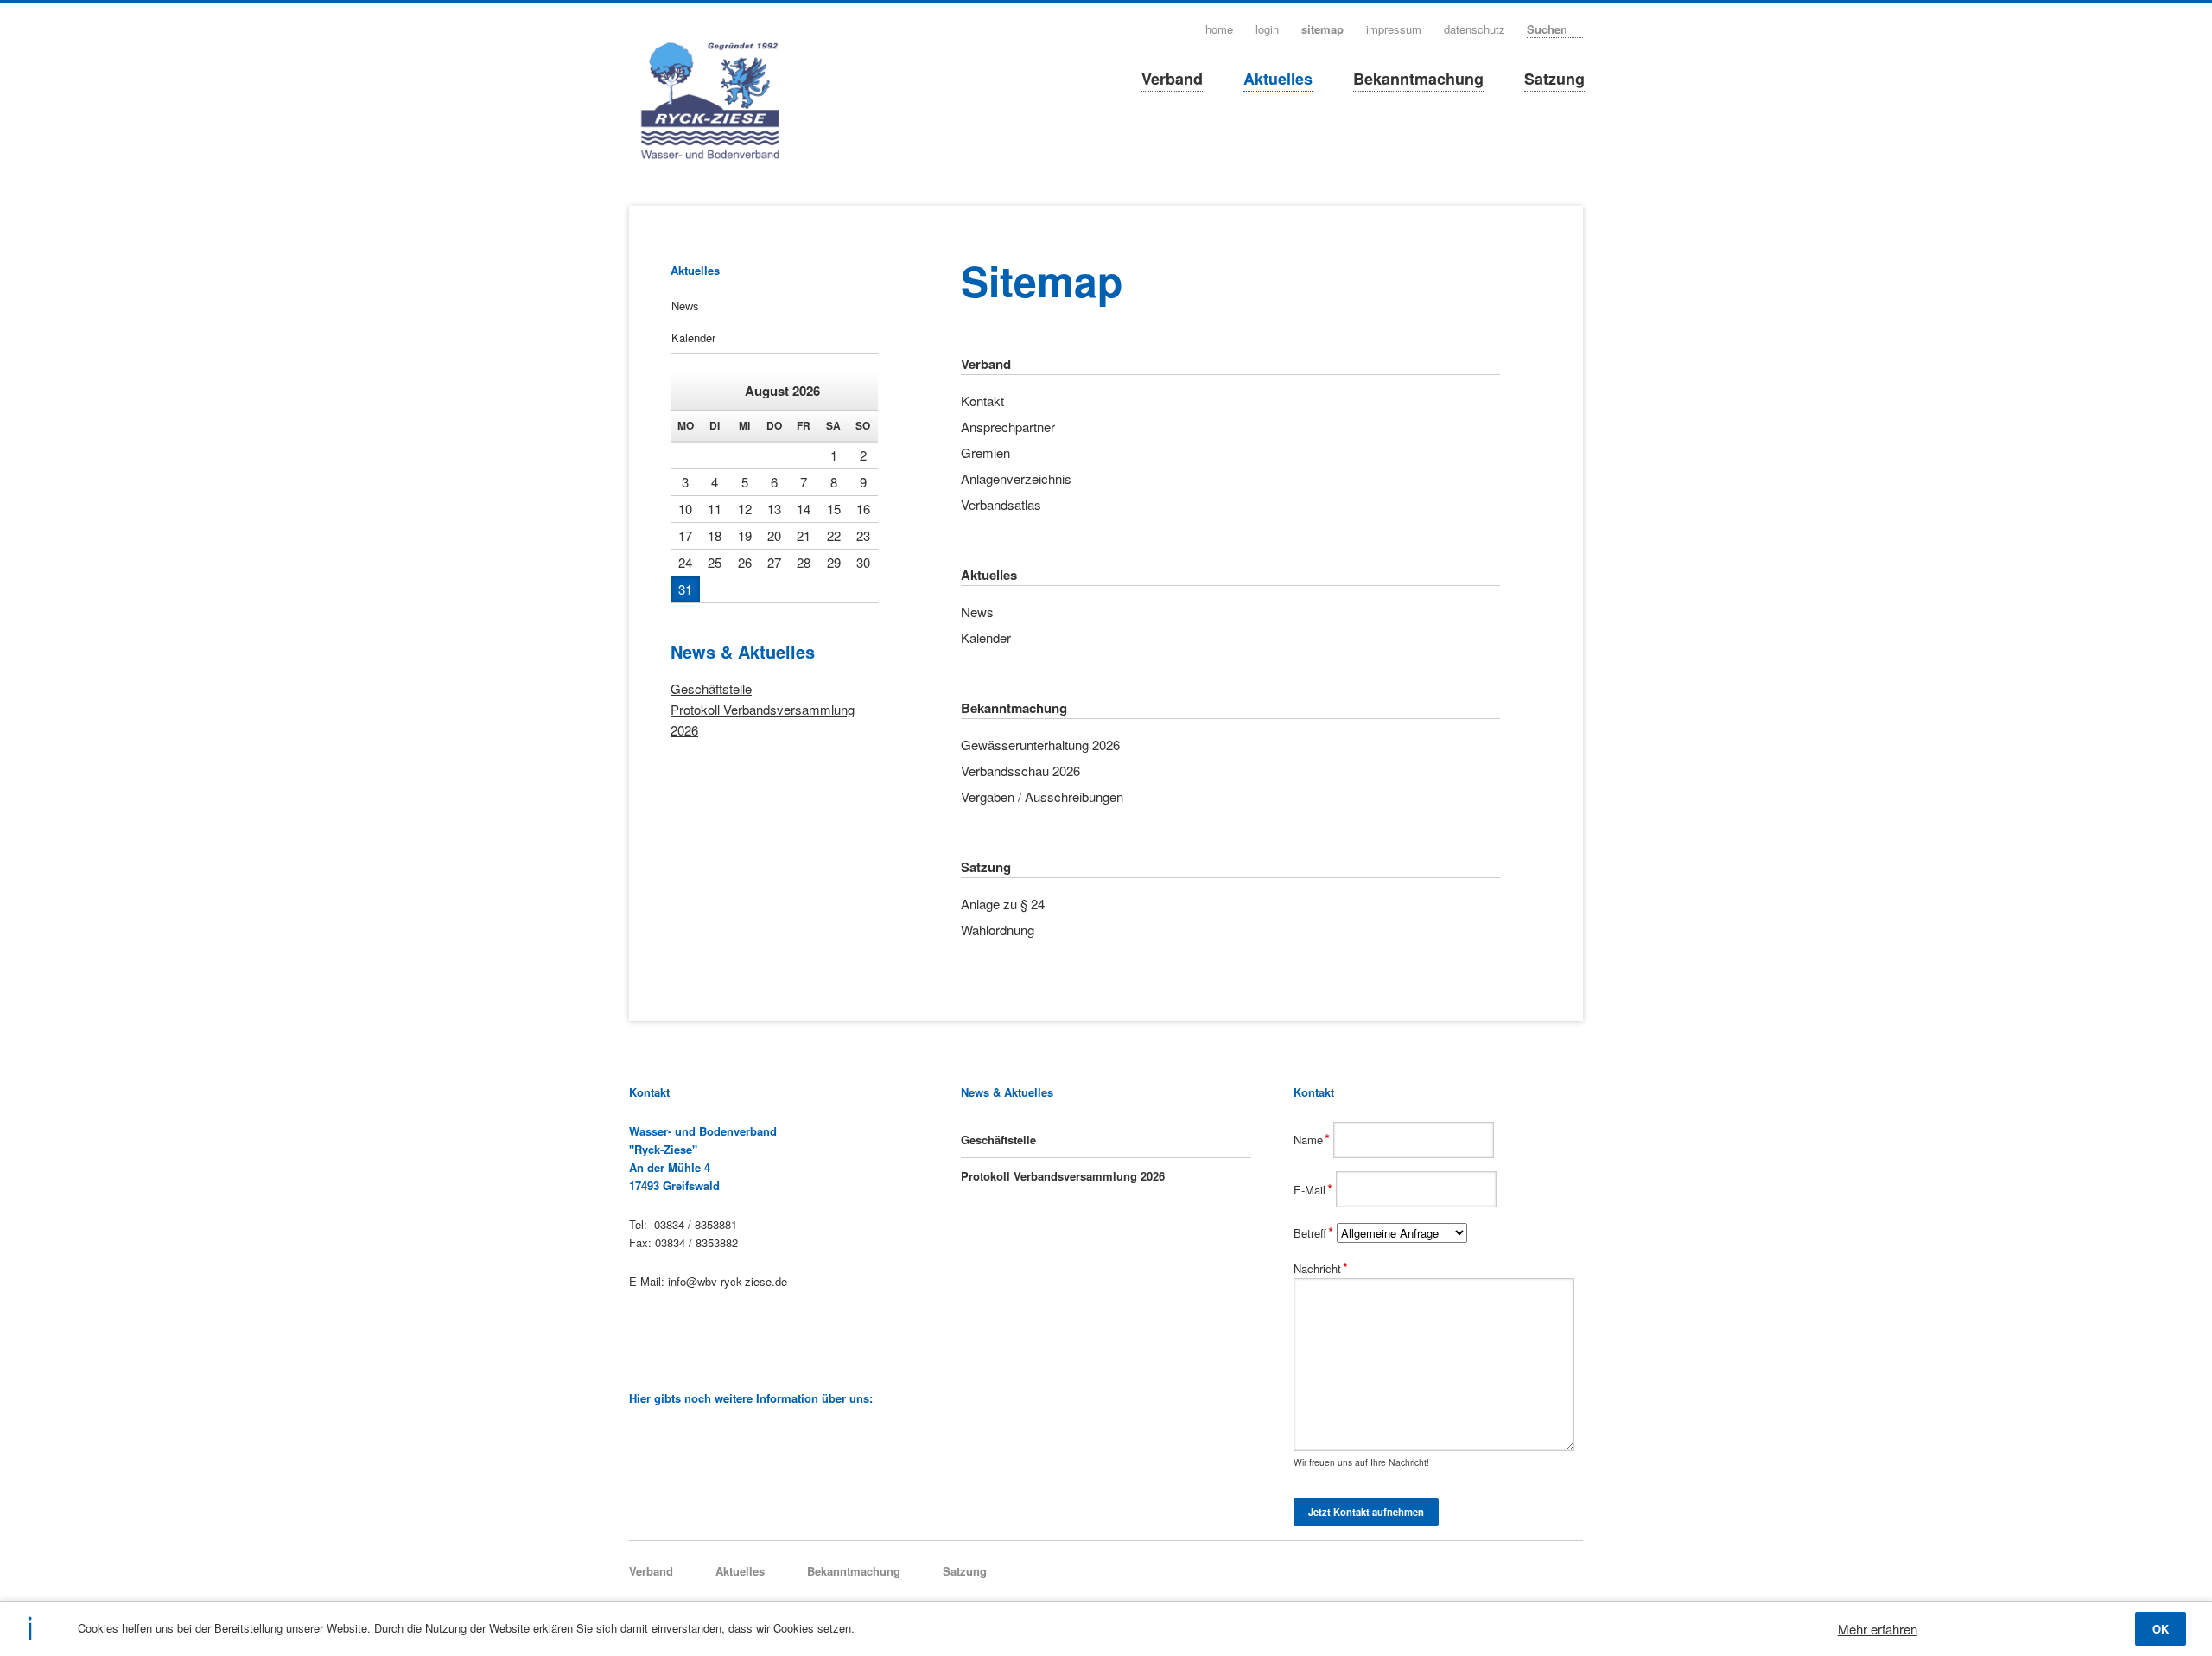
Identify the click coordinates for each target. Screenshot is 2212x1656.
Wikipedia (637, 1437)
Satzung (1554, 79)
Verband (1172, 79)
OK (2161, 1629)
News (685, 306)
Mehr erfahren (1878, 1629)
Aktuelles (1278, 79)
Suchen (1577, 28)
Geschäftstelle (711, 688)
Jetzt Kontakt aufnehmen (1366, 1512)
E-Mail (1315, 1190)
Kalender (693, 338)
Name (1313, 1140)
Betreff (1315, 1233)
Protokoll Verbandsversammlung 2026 (1063, 1176)
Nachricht (1321, 1268)
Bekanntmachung (1418, 79)
